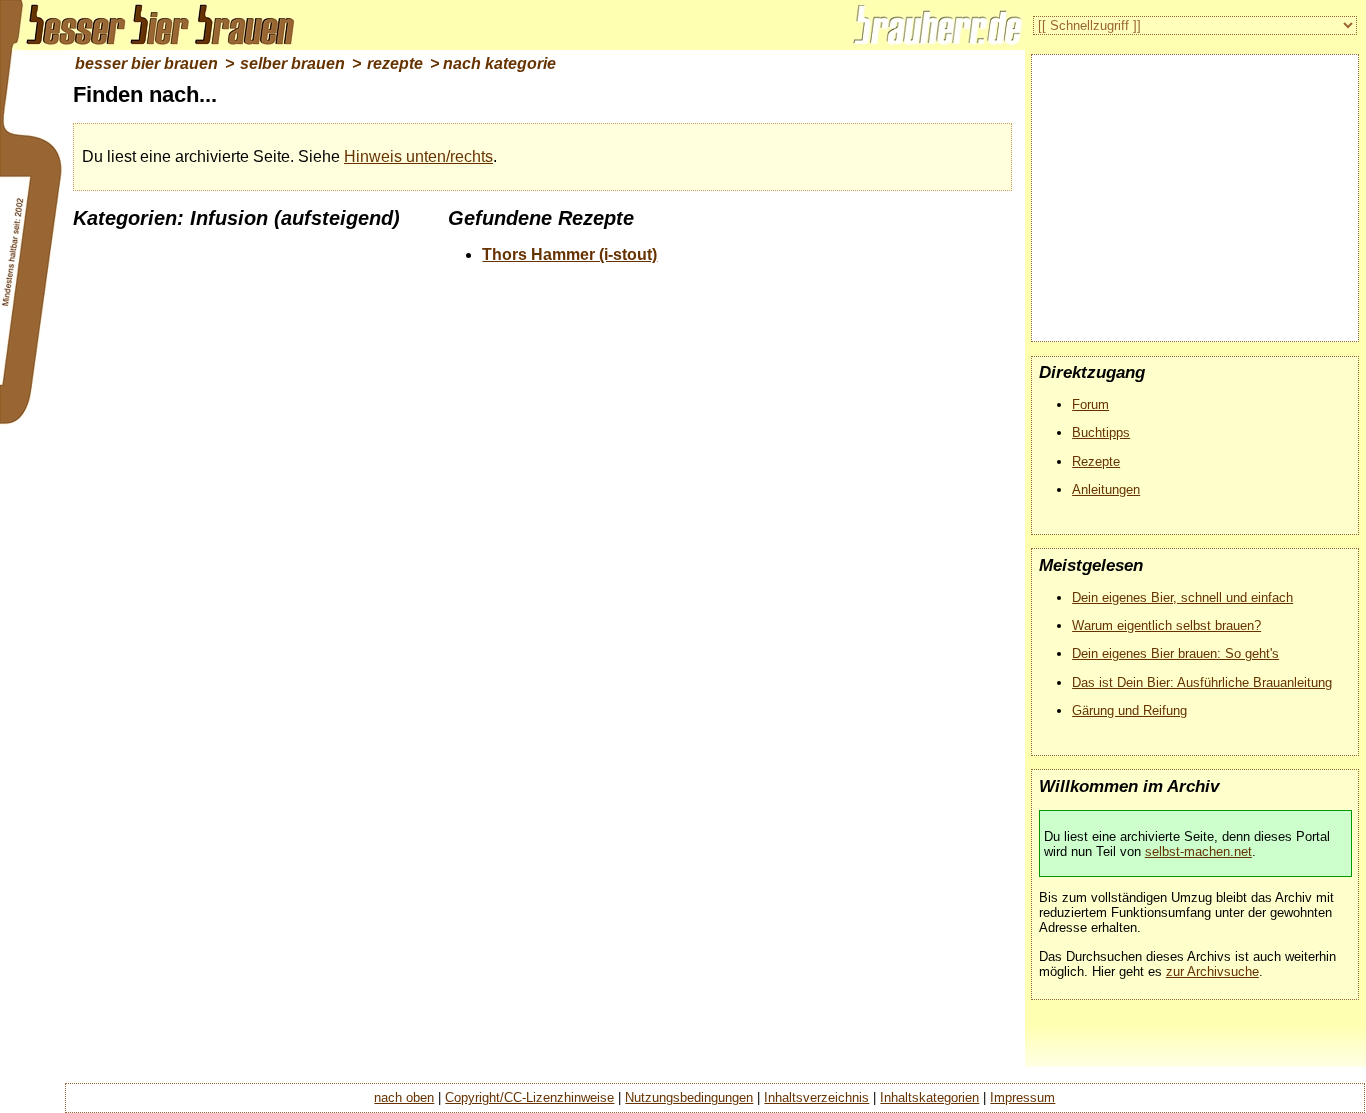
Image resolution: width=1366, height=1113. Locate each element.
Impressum (1022, 1097)
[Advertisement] (1198, 190)
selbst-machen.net (1198, 851)
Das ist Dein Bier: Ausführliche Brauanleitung (1202, 682)
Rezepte (1096, 461)
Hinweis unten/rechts (418, 156)
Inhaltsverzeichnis (816, 1097)
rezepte (395, 63)
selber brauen (292, 63)
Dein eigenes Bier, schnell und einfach (1182, 597)
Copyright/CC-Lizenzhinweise (529, 1097)
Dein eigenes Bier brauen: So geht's (1175, 653)
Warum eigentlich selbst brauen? (1166, 625)
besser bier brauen (146, 63)
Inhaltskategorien (929, 1097)
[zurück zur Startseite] (150, 25)
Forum (1090, 404)
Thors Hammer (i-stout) (569, 254)
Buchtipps (1101, 432)
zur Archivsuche (1212, 971)
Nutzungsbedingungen (689, 1097)
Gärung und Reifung (1129, 710)
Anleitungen (1106, 489)
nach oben (404, 1097)
